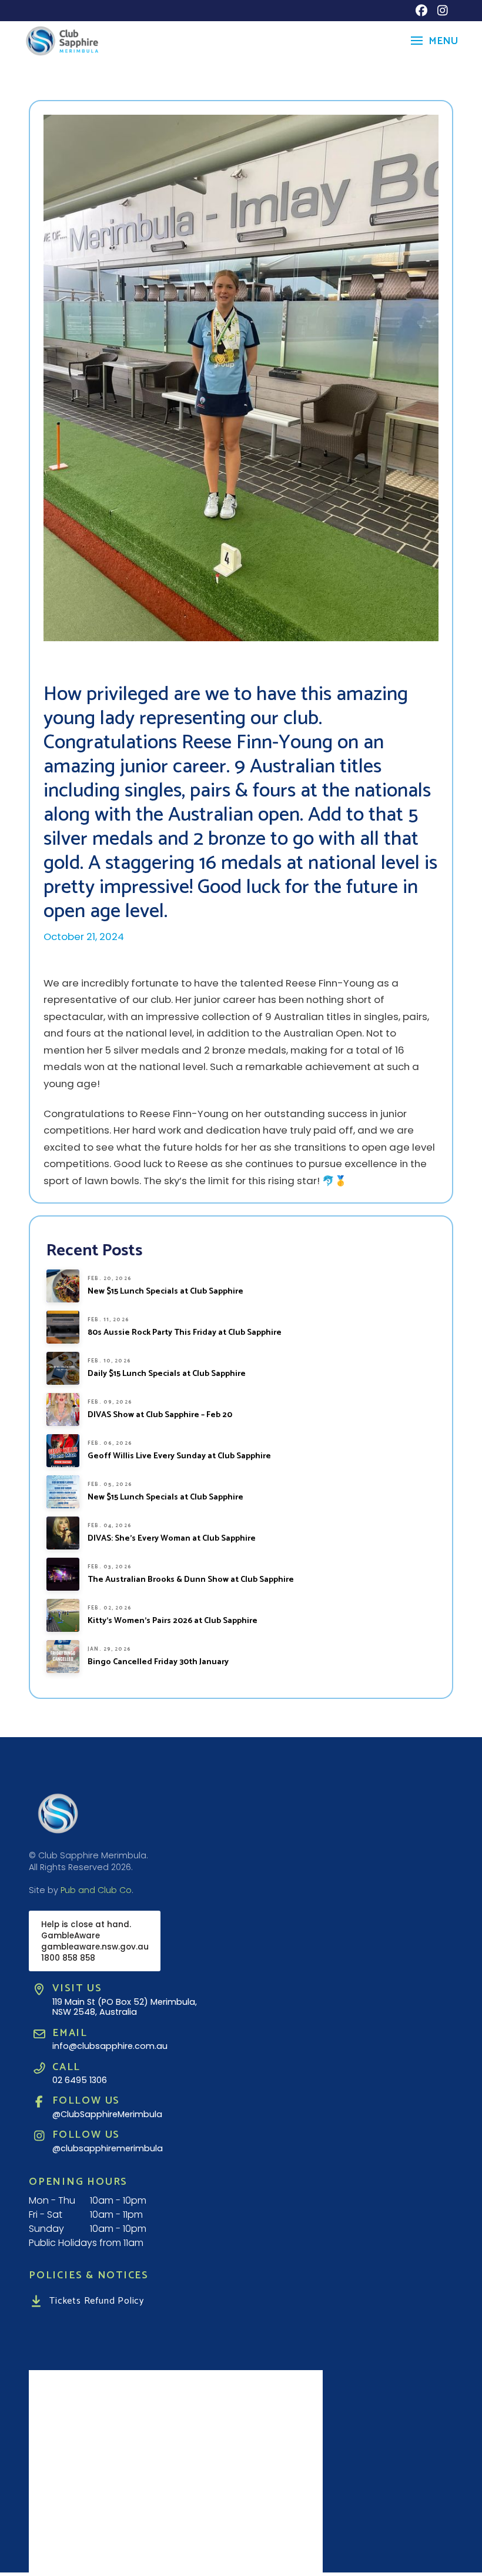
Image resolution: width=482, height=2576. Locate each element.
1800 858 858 (68, 1958)
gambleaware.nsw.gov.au (95, 1947)
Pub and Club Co (96, 1890)
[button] (433, 41)
